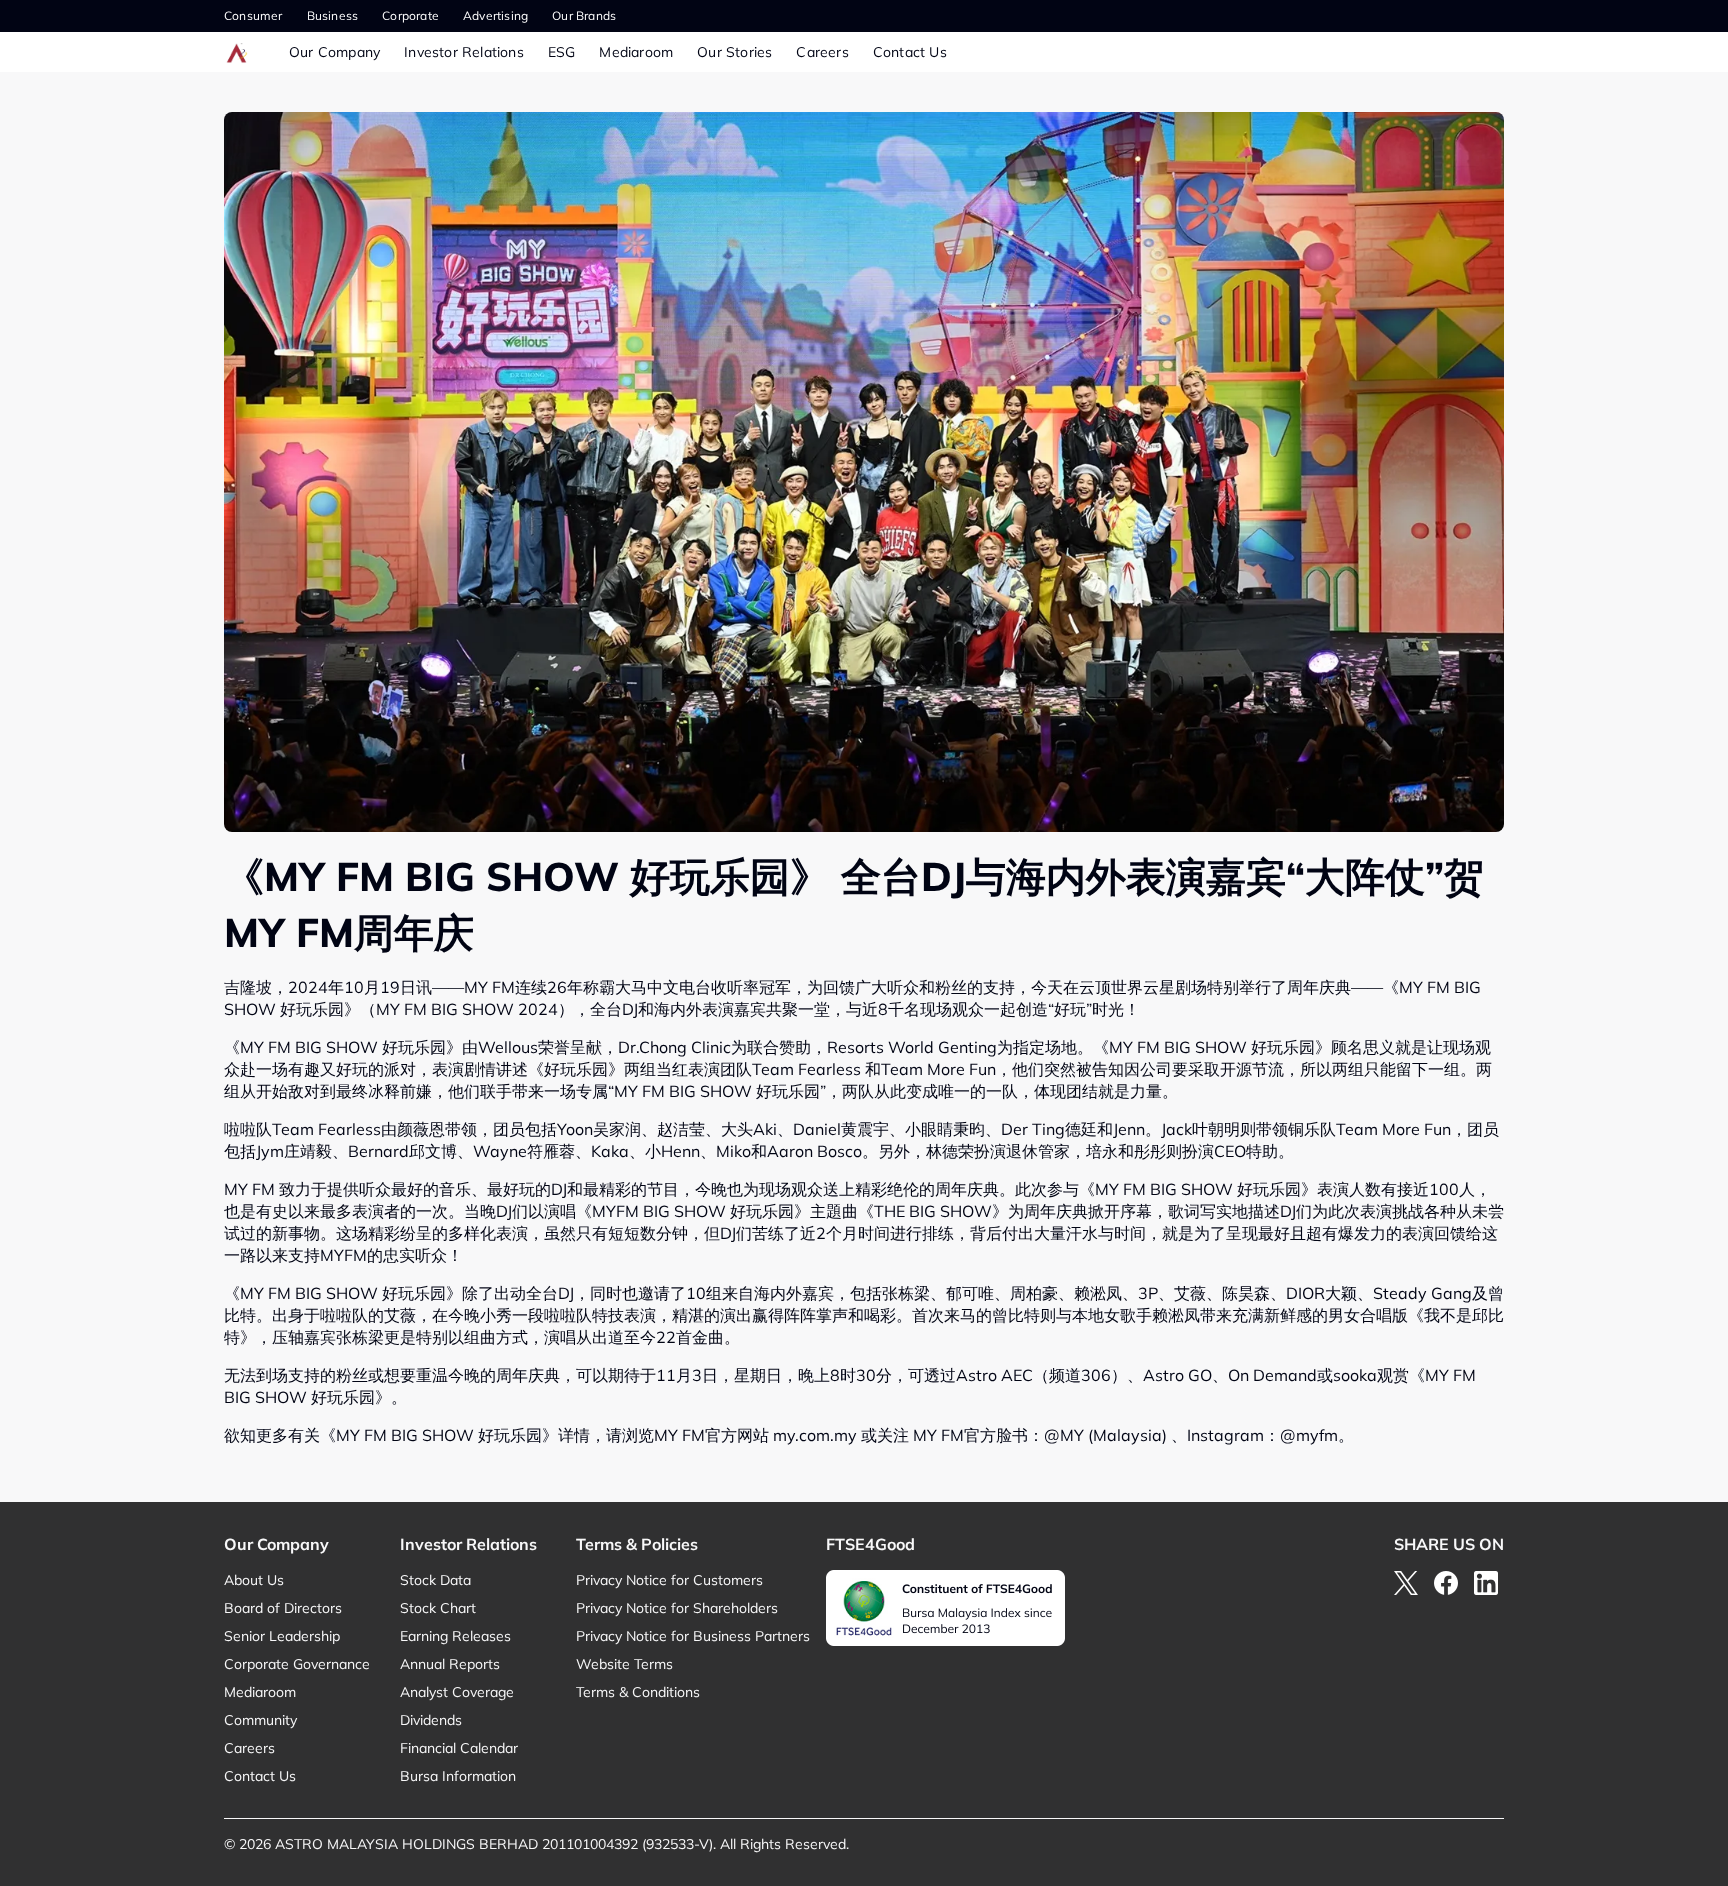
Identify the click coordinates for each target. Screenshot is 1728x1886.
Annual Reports (450, 1664)
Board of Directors (283, 1608)
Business (333, 15)
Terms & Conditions (638, 1692)
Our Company (334, 52)
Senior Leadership (282, 1636)
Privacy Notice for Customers (669, 1580)
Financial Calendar (459, 1748)
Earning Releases (455, 1636)
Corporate (410, 15)
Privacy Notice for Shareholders (677, 1608)
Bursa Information (458, 1776)
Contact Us (910, 52)
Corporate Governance (297, 1664)
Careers (822, 52)
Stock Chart (438, 1608)
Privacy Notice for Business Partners (693, 1636)
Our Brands (584, 15)
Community (260, 1720)
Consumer (253, 15)
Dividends (431, 1720)
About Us (254, 1580)
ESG (562, 52)
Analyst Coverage (457, 1692)
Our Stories (734, 52)
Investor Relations (464, 52)
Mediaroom (636, 52)
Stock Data (435, 1580)
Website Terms (624, 1664)
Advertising (495, 15)
